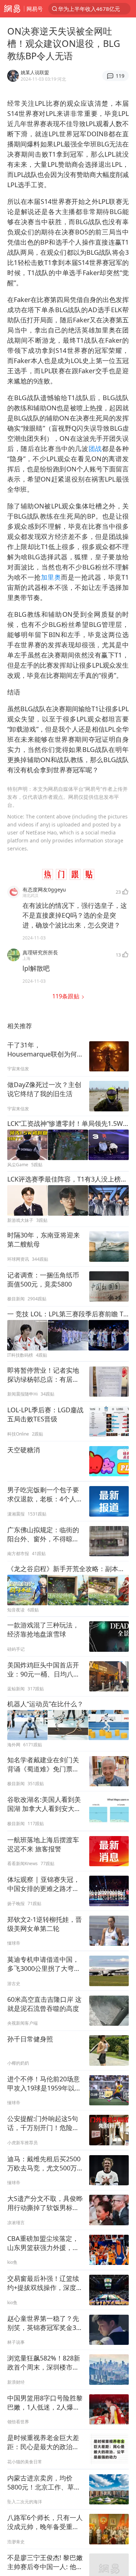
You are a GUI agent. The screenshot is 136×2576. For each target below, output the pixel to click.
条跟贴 (67, 996)
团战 (95, 448)
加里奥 (51, 577)
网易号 (35, 9)
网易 (12, 9)
